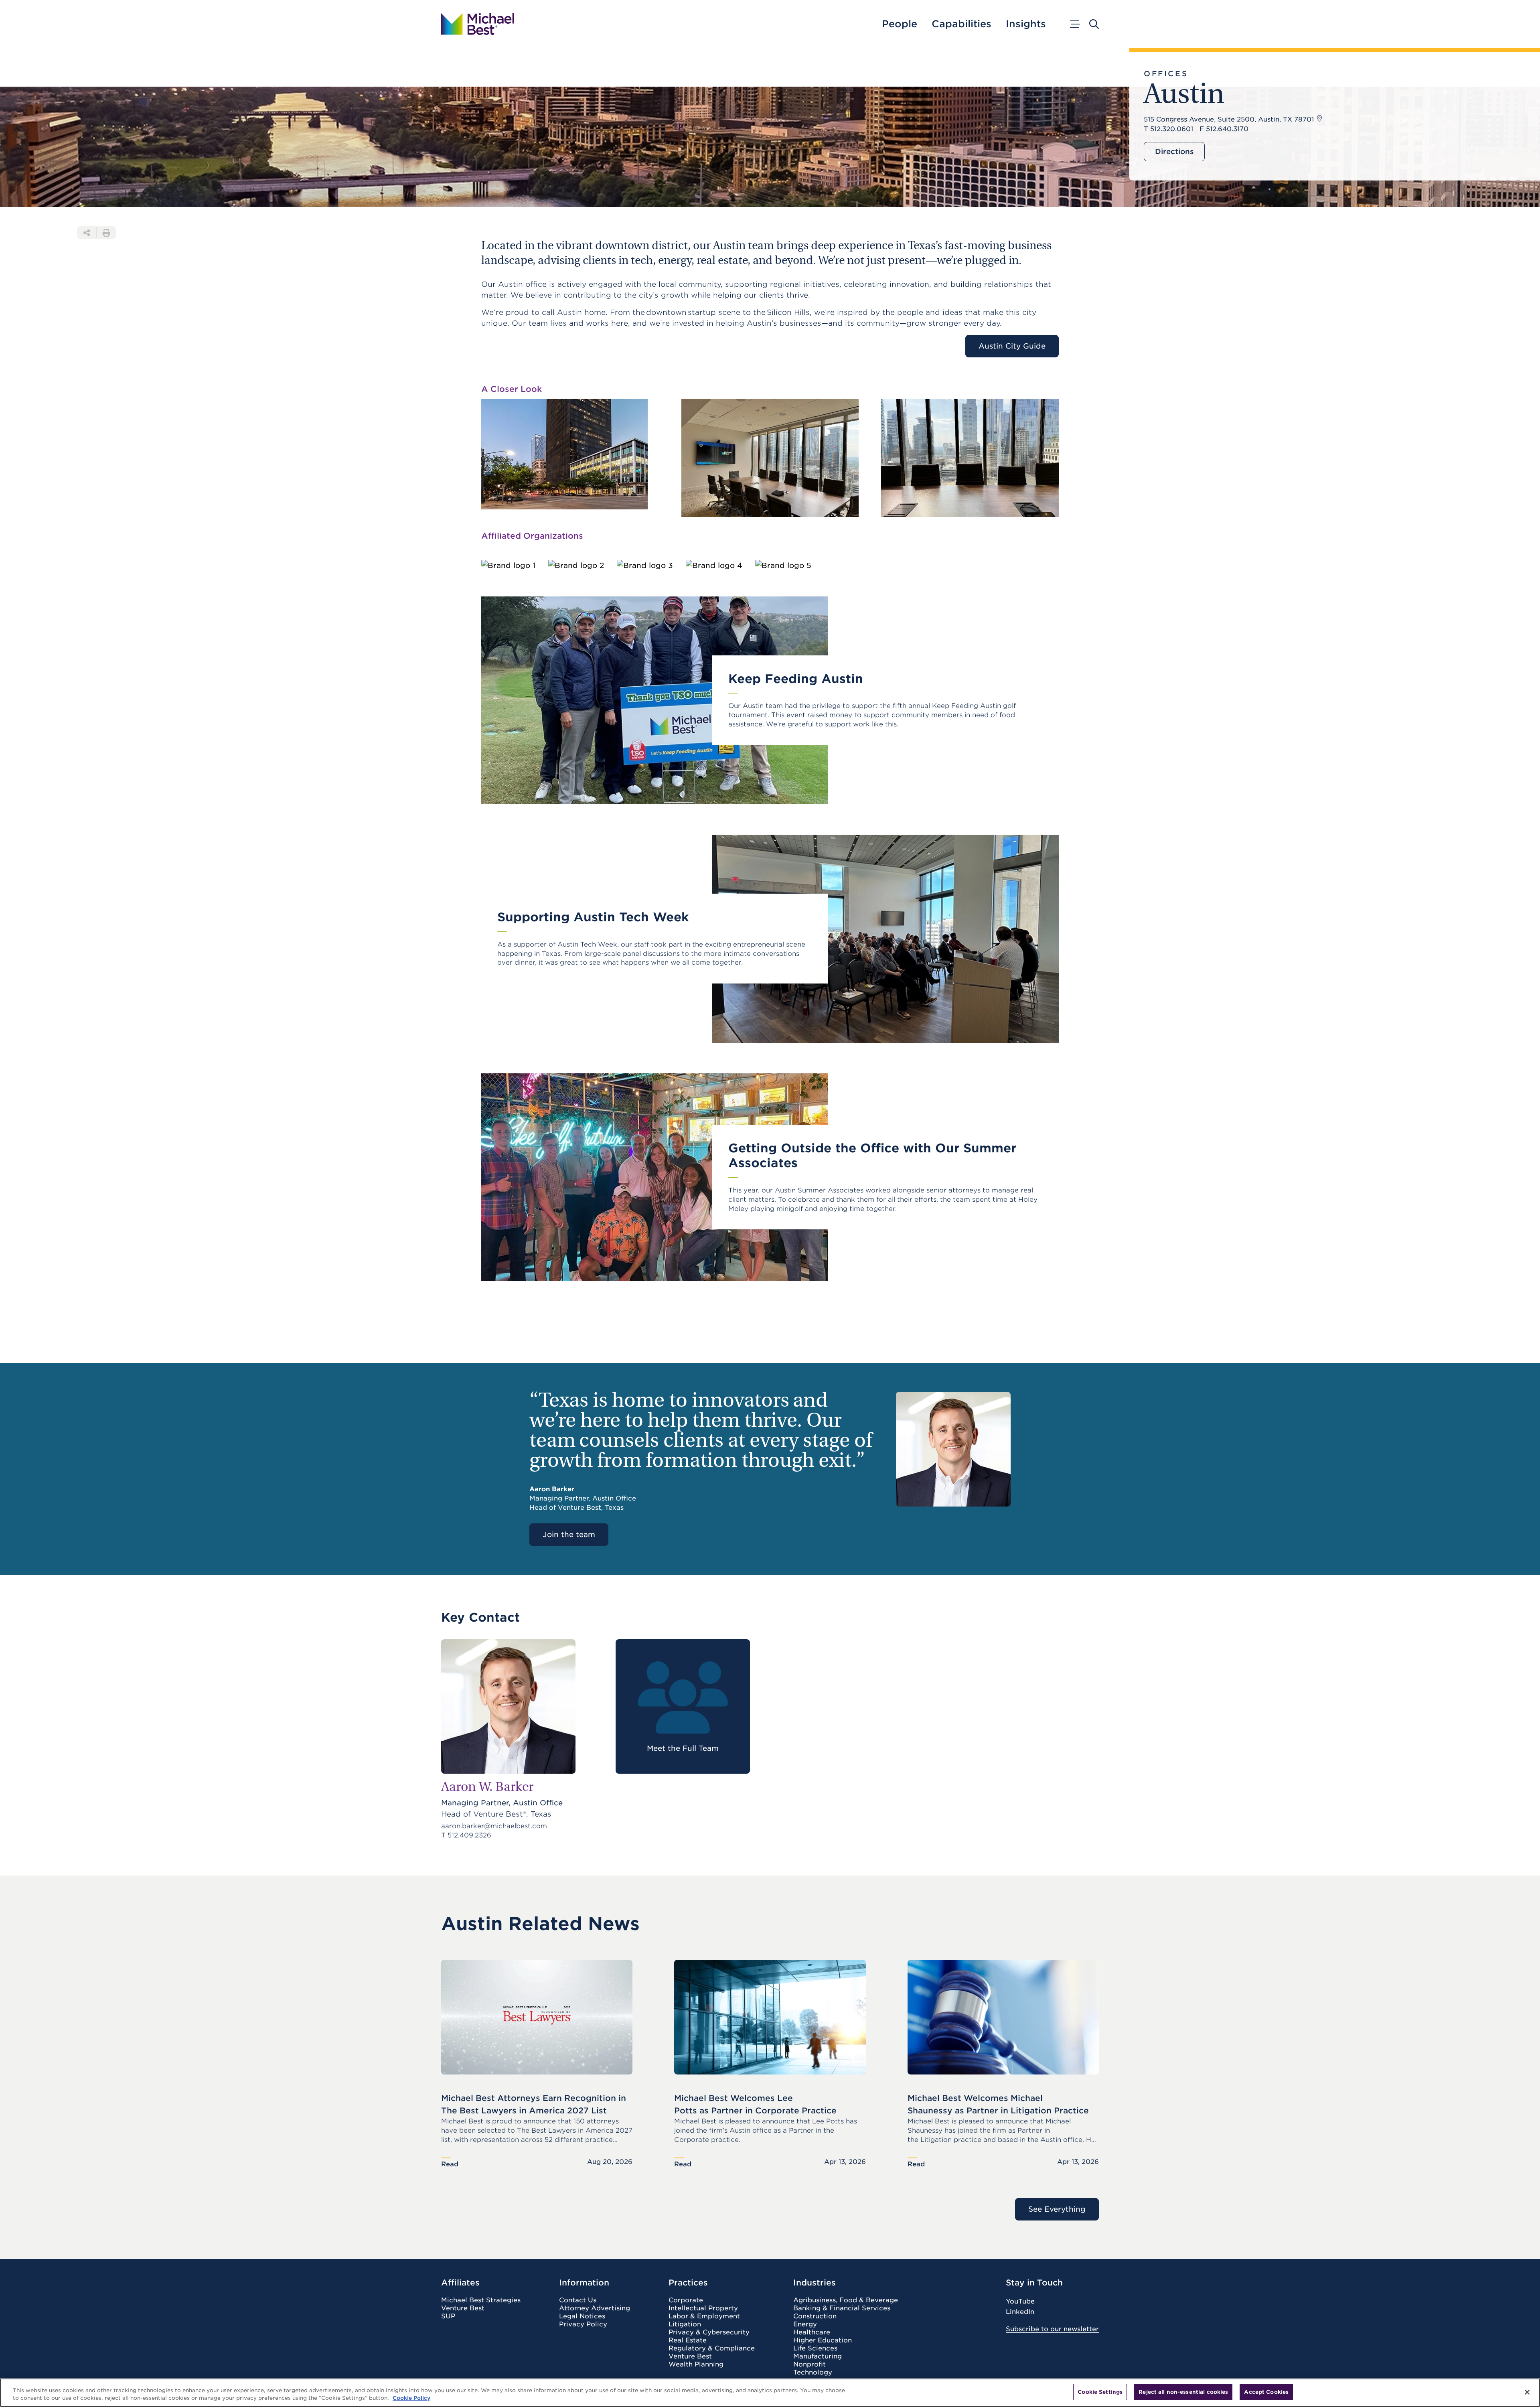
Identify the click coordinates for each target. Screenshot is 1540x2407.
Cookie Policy (411, 2398)
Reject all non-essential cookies (1183, 2392)
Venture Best (463, 2308)
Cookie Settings (1100, 2392)
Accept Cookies (1266, 2392)
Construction (815, 2316)
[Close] (1527, 2392)
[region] (770, 2393)
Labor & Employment (704, 2316)
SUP (448, 2316)
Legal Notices (582, 2316)
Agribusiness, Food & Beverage (846, 2300)
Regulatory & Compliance (712, 2348)
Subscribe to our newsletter (1052, 2329)
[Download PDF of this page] (106, 233)
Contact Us (578, 2300)
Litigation (685, 2324)
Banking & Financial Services (842, 2308)
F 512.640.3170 (1224, 129)
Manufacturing (818, 2356)
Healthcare (812, 2332)
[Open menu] (1074, 24)
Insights (1026, 24)
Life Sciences (815, 2348)
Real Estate (688, 2340)
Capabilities (961, 24)
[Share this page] (87, 233)
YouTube (1020, 2301)
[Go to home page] (478, 24)
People (900, 24)
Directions (1174, 151)
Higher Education (823, 2340)
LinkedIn (1020, 2312)
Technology (813, 2373)
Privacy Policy (583, 2324)
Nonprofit (810, 2364)
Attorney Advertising (595, 2308)
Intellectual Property (703, 2308)
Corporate (686, 2300)
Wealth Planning (696, 2364)
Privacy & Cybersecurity (709, 2332)
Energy (805, 2324)
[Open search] (1094, 24)
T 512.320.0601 (1168, 129)
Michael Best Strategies (481, 2300)
